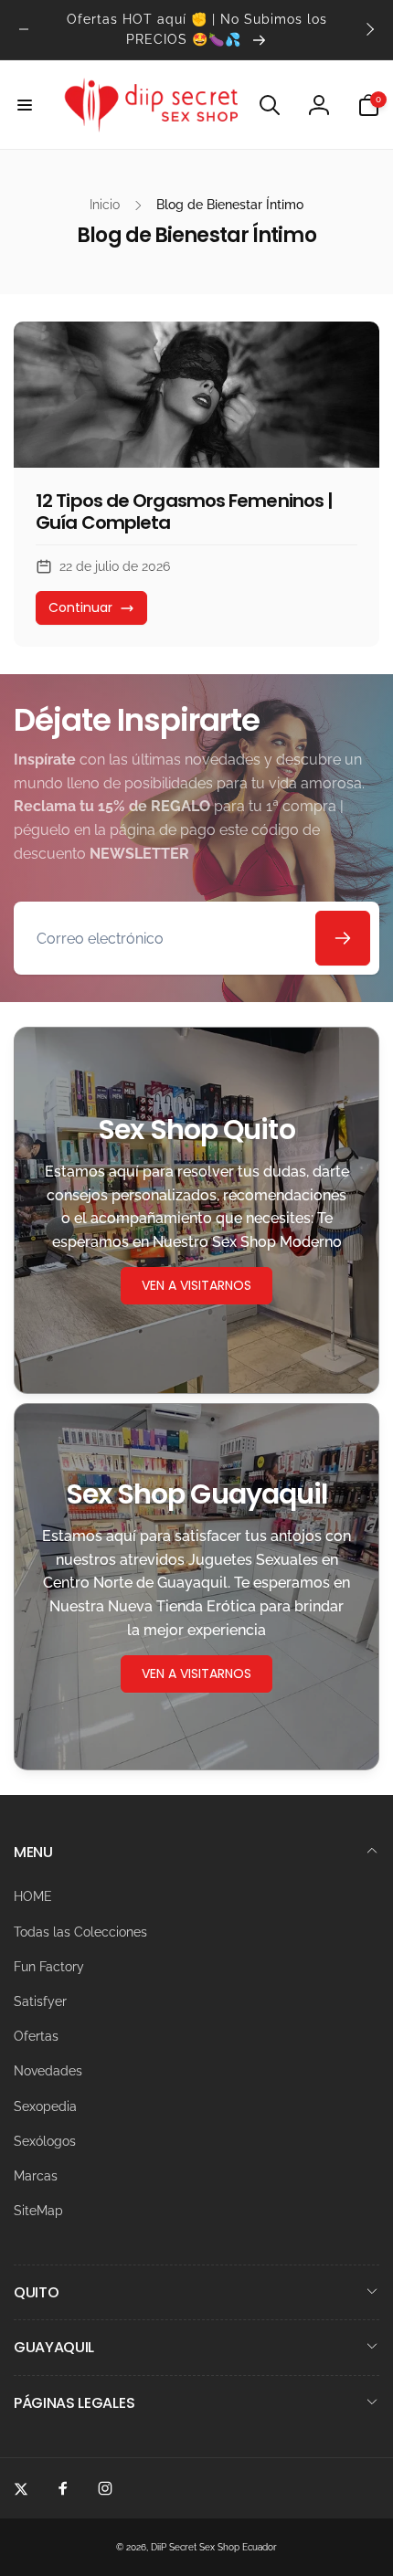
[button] (25, 105)
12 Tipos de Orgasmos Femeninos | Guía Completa (184, 512)
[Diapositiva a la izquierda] (24, 29)
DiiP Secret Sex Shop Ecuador (214, 2547)
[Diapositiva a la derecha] (369, 29)
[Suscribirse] (343, 938)
